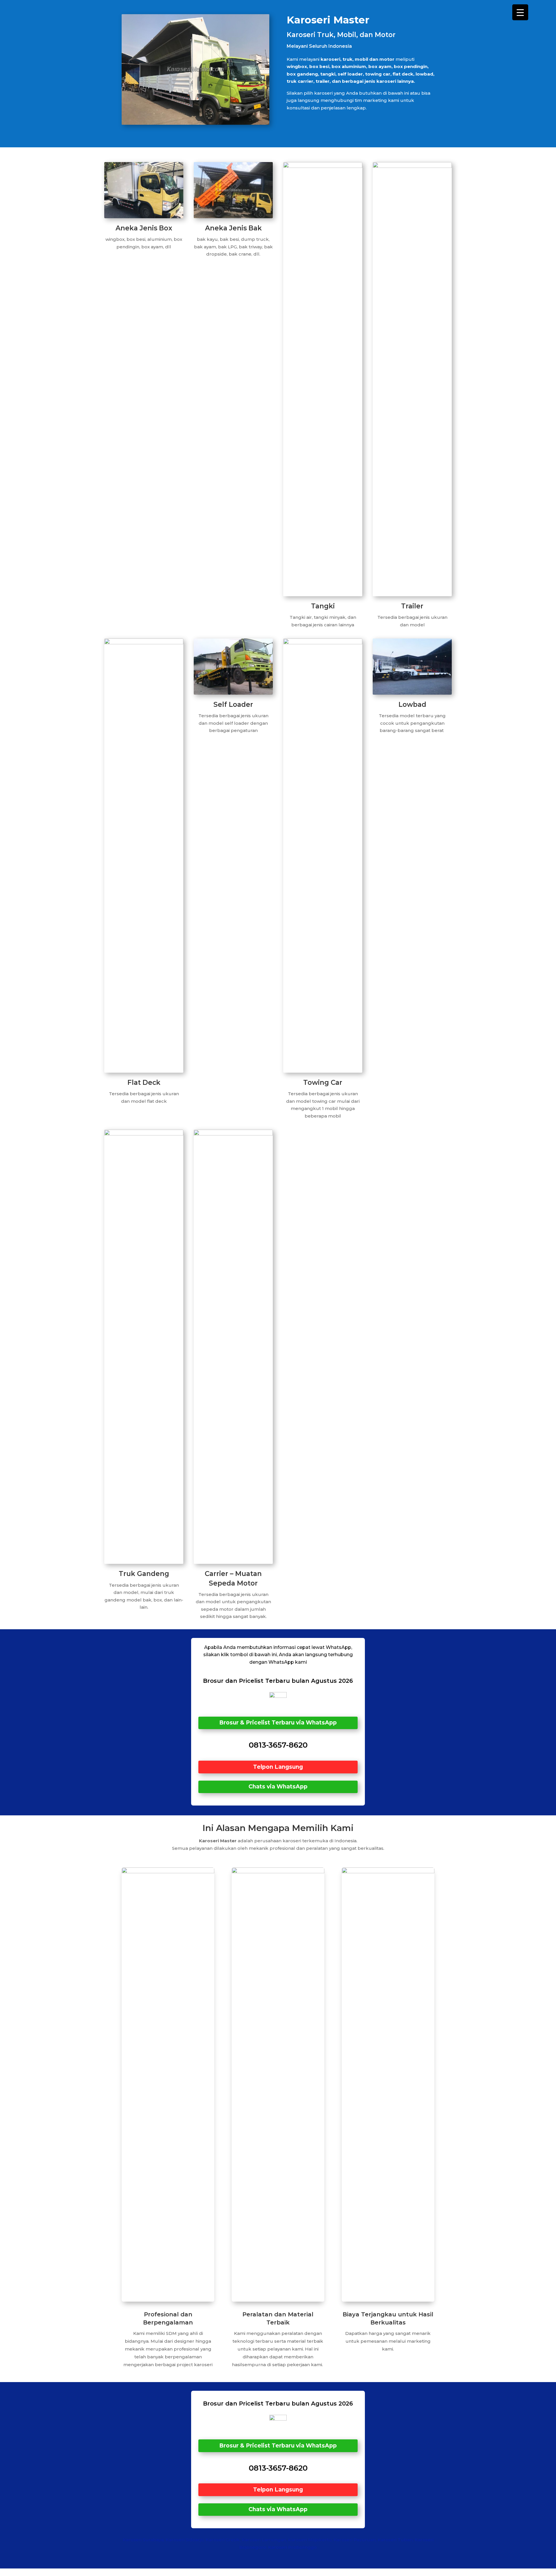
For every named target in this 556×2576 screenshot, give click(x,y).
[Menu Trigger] (520, 12)
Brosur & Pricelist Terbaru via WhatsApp (278, 1723)
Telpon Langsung (278, 1767)
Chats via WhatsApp (278, 1787)
